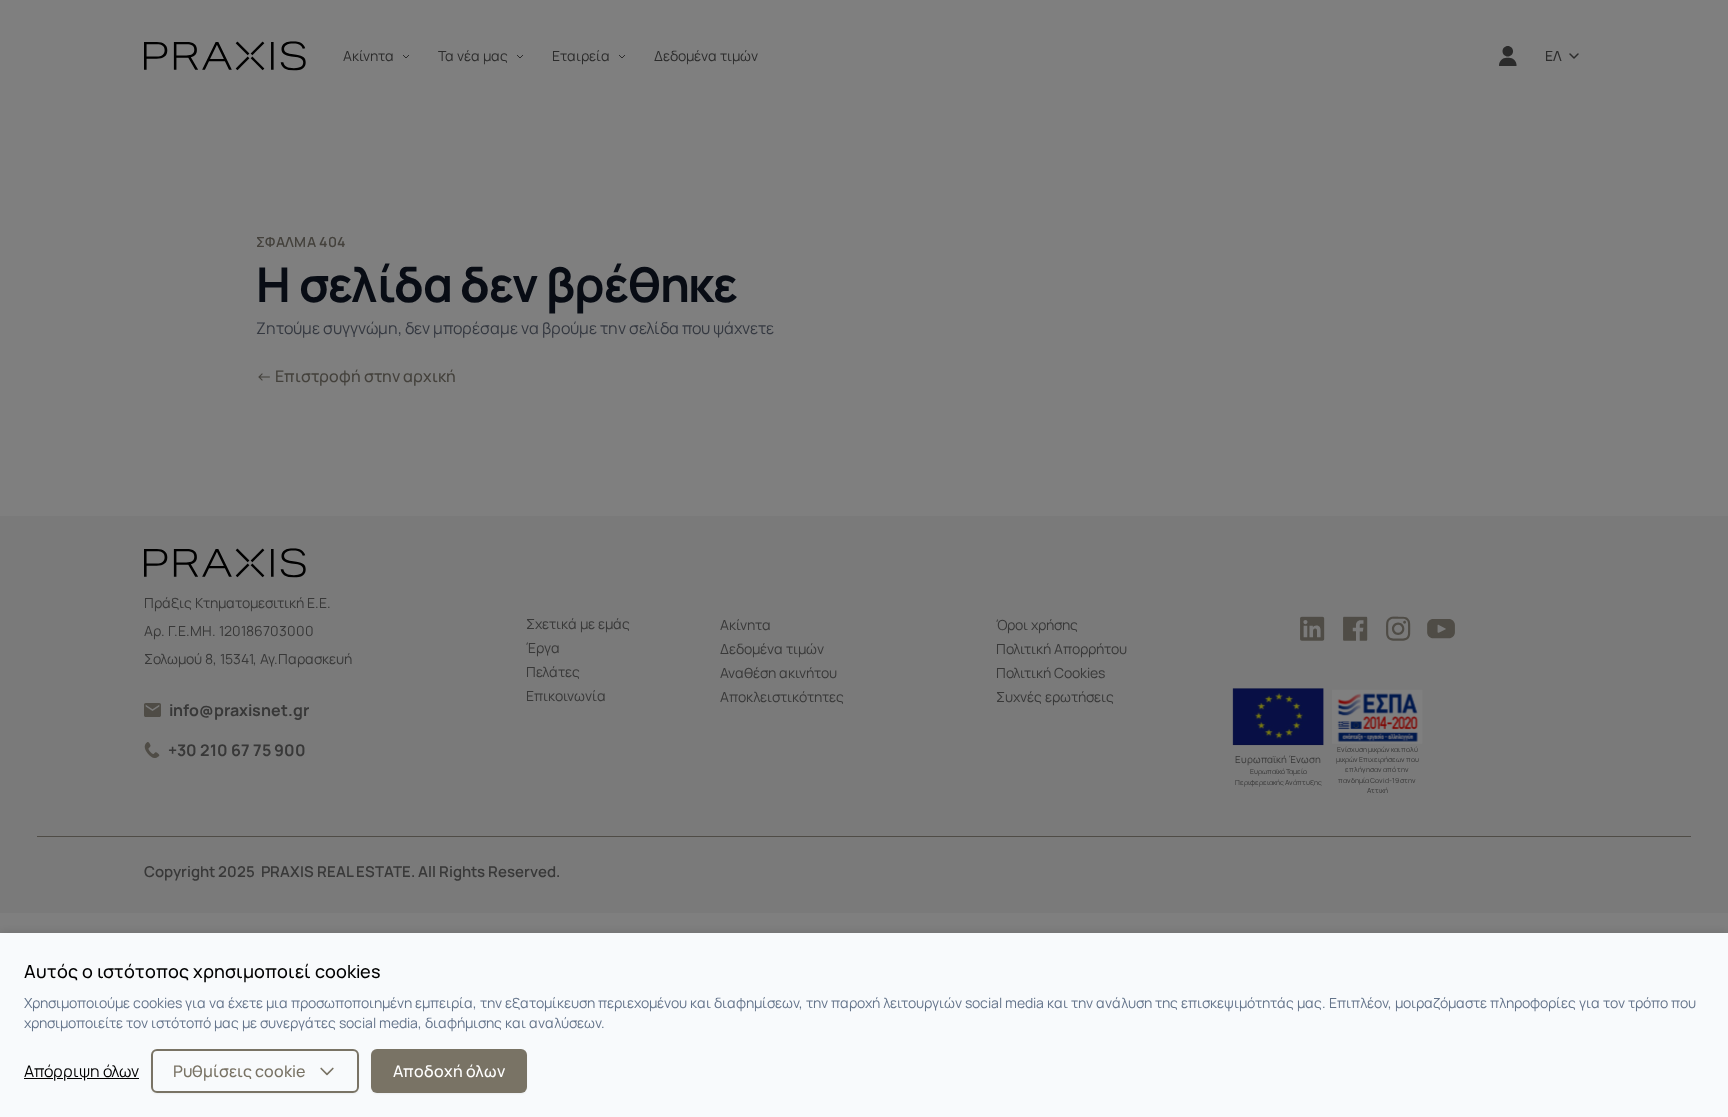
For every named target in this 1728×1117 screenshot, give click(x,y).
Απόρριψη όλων (81, 1071)
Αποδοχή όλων (449, 1071)
